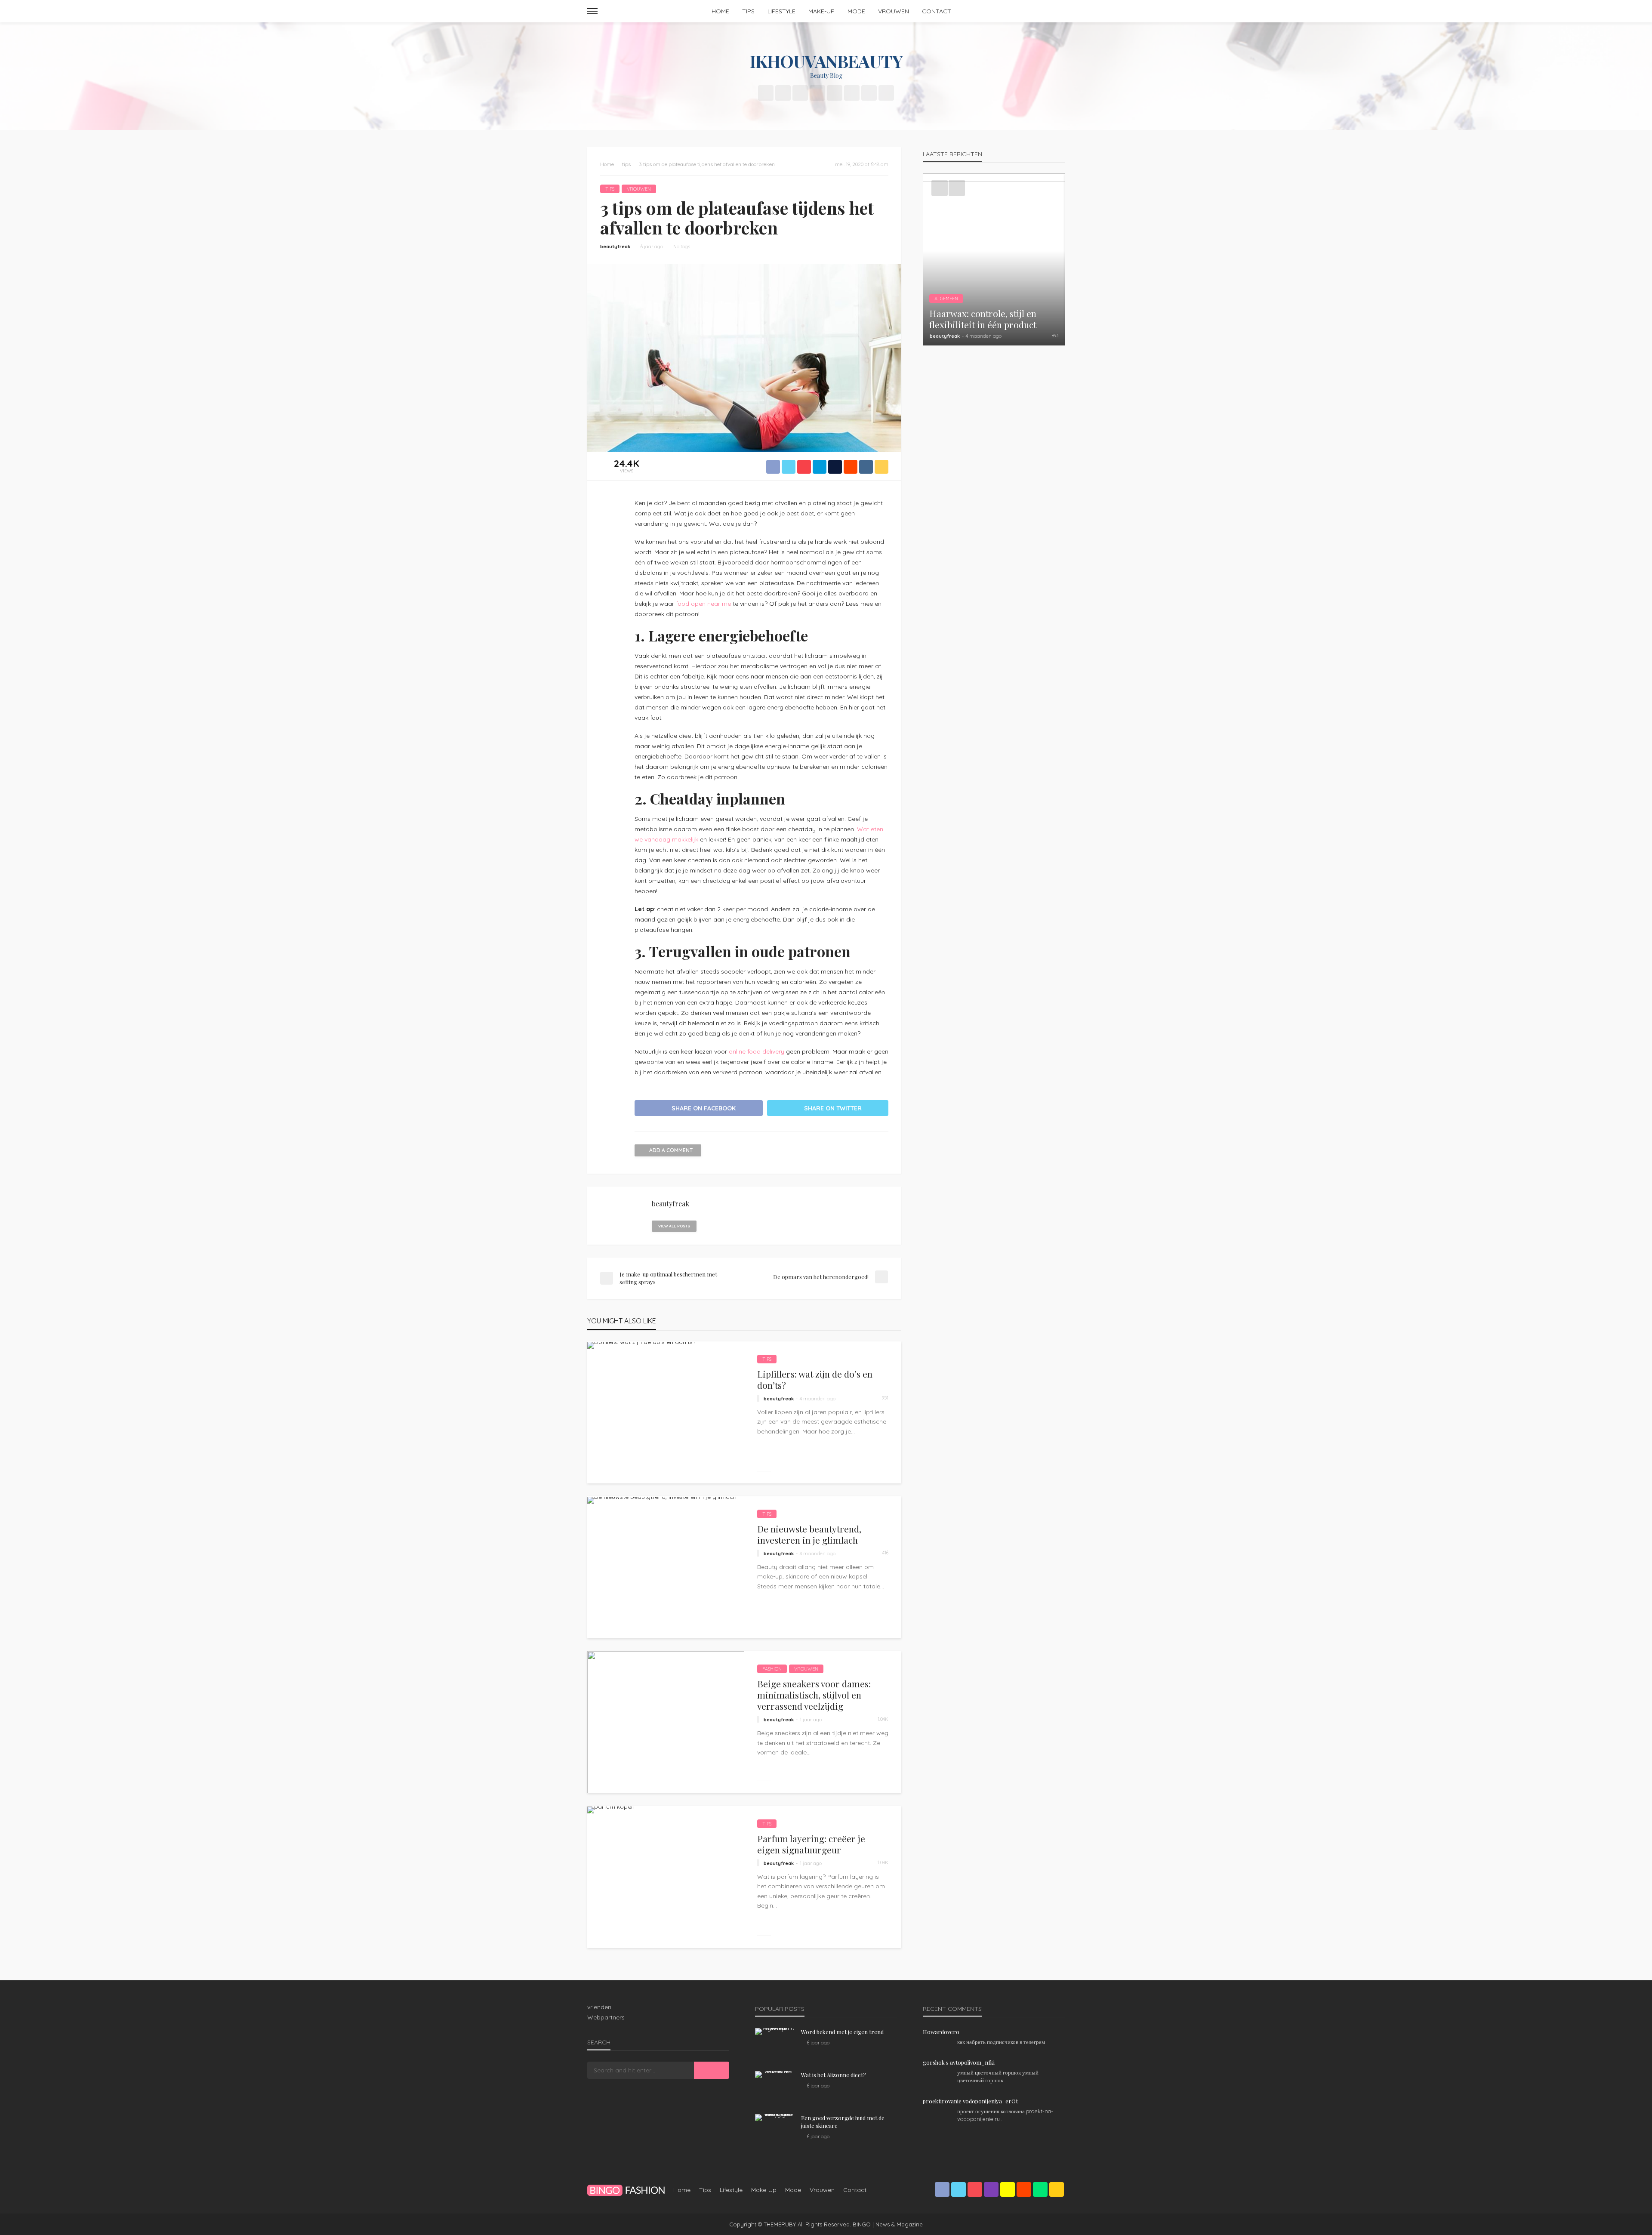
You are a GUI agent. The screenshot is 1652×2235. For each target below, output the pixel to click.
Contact (937, 11)
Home (720, 11)
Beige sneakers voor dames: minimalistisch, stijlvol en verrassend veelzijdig (814, 1695)
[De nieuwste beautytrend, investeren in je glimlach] (662, 1500)
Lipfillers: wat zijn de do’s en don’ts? (815, 1380)
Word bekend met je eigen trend (842, 2032)
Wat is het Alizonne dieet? (834, 2075)
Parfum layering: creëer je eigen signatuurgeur (811, 1844)
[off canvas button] (592, 11)
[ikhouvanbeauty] (626, 2190)
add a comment (671, 1150)
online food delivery (757, 1051)
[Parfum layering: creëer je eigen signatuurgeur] (611, 1810)
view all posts (674, 1226)
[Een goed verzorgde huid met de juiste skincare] (775, 2118)
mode (856, 11)
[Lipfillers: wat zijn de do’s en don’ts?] (641, 1345)
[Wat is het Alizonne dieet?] (775, 2075)
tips (748, 11)
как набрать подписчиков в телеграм (1001, 2042)
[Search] (1057, 11)
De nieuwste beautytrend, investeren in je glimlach (809, 1534)
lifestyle (781, 11)
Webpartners (606, 2017)
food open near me (703, 604)
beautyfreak (615, 247)
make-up (821, 11)
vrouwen (894, 11)
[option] (994, 259)
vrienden (599, 2007)
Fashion (772, 1669)
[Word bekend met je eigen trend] (775, 2032)
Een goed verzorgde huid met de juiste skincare (843, 2122)
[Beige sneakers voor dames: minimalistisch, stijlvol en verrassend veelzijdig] (666, 1722)
